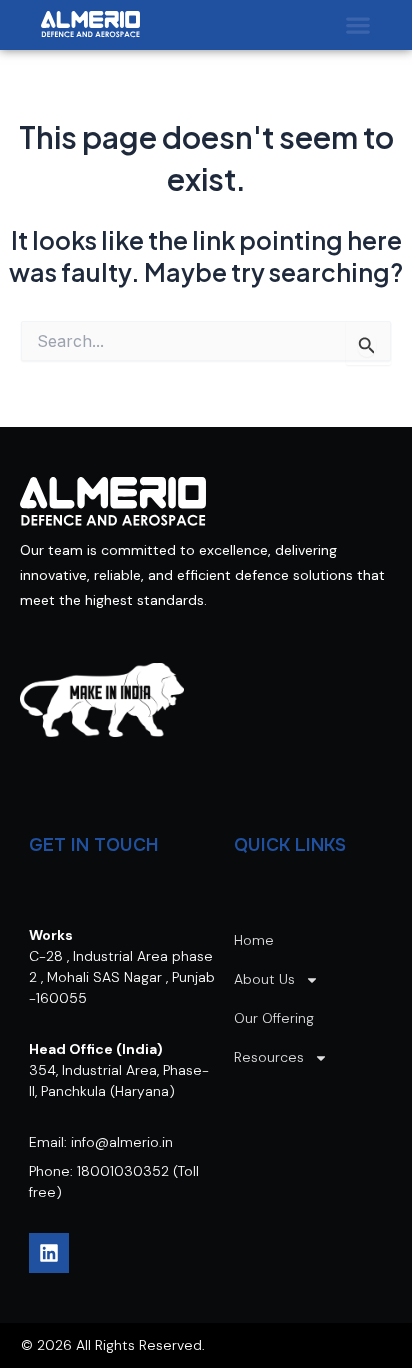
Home (254, 940)
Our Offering (274, 1018)
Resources (269, 1057)
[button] (358, 25)
